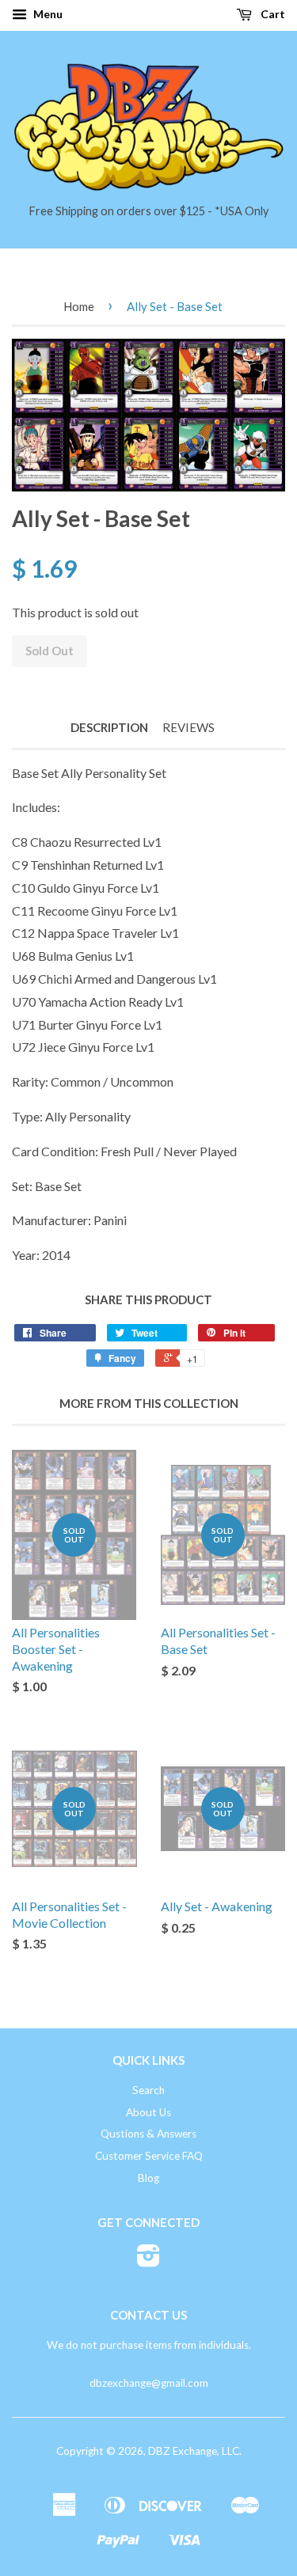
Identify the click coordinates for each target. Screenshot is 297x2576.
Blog (148, 2178)
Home (79, 306)
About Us (148, 2112)
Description (109, 727)
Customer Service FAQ (149, 2156)
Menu (47, 14)
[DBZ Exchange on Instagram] (148, 2261)
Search (148, 2090)
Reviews (188, 727)
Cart (272, 14)
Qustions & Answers (148, 2134)
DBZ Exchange (183, 2451)
